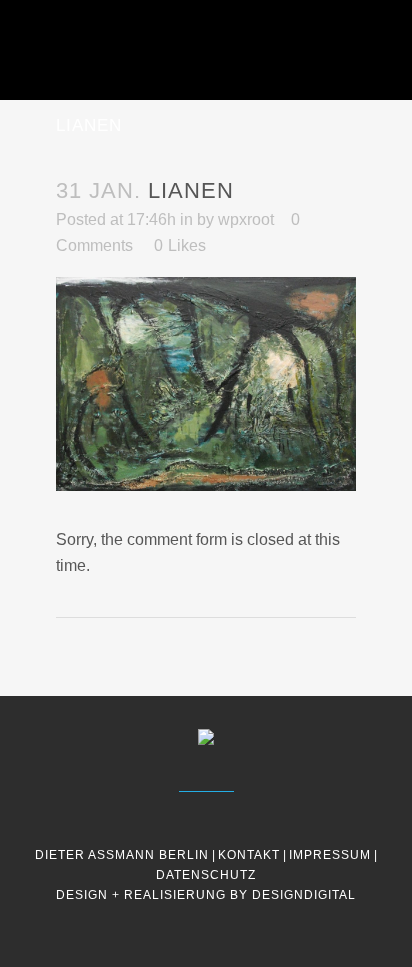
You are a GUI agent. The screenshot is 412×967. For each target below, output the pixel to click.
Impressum (330, 855)
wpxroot (246, 219)
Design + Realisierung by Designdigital (206, 895)
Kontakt (249, 855)
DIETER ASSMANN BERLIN (122, 855)
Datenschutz (206, 875)
